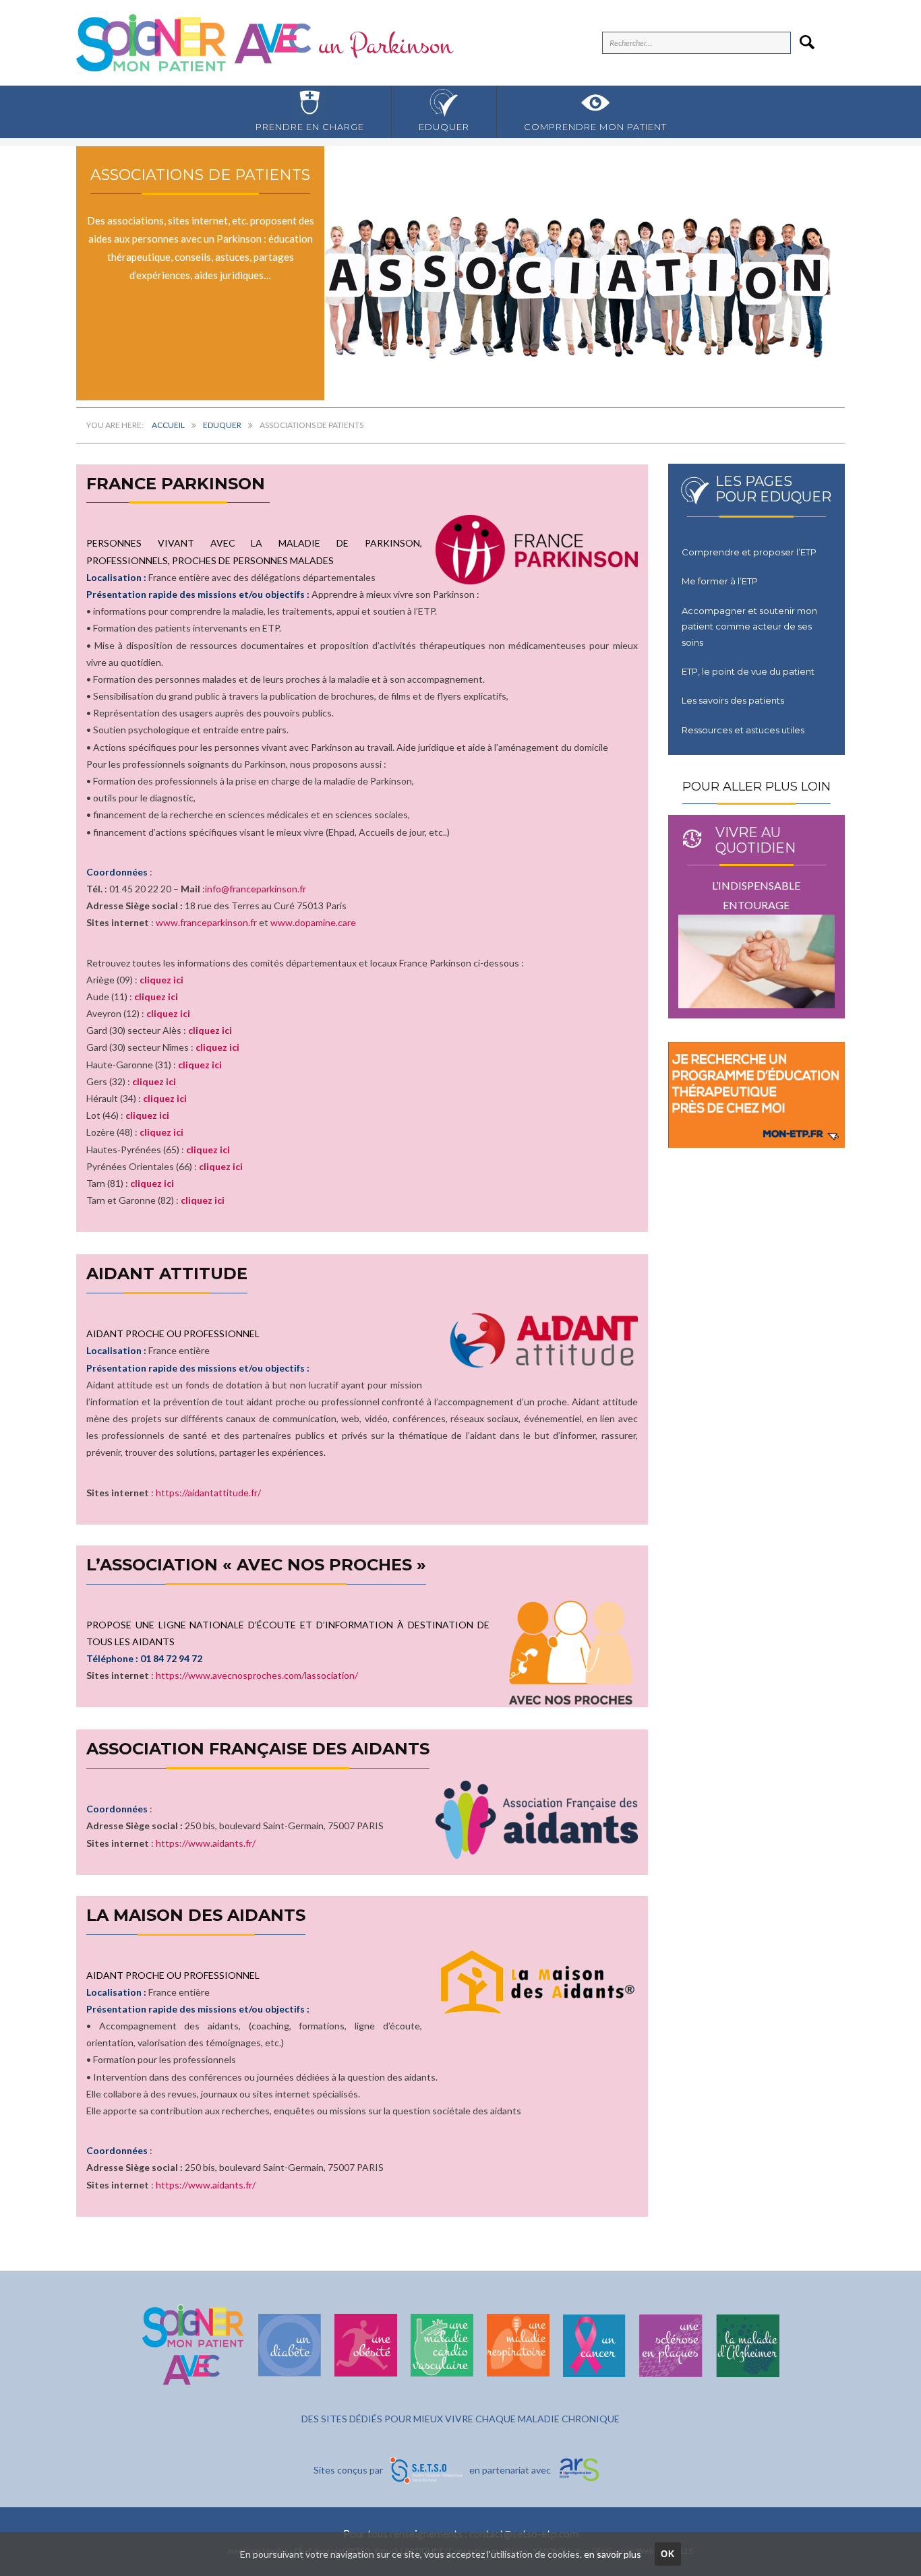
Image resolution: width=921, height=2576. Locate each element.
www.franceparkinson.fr (206, 923)
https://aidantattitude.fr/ (208, 1492)
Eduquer (444, 127)
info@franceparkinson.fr (256, 889)
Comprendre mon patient (595, 127)
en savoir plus (613, 2554)
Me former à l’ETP (720, 581)
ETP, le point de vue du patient (748, 671)
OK (668, 2554)
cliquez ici (161, 980)
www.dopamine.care (313, 923)
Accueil (168, 425)
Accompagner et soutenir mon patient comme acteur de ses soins (749, 626)
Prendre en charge (310, 127)
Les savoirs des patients (733, 700)
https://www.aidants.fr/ (206, 1842)
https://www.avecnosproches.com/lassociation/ (257, 1676)
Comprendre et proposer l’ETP (749, 552)
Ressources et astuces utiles (743, 730)
